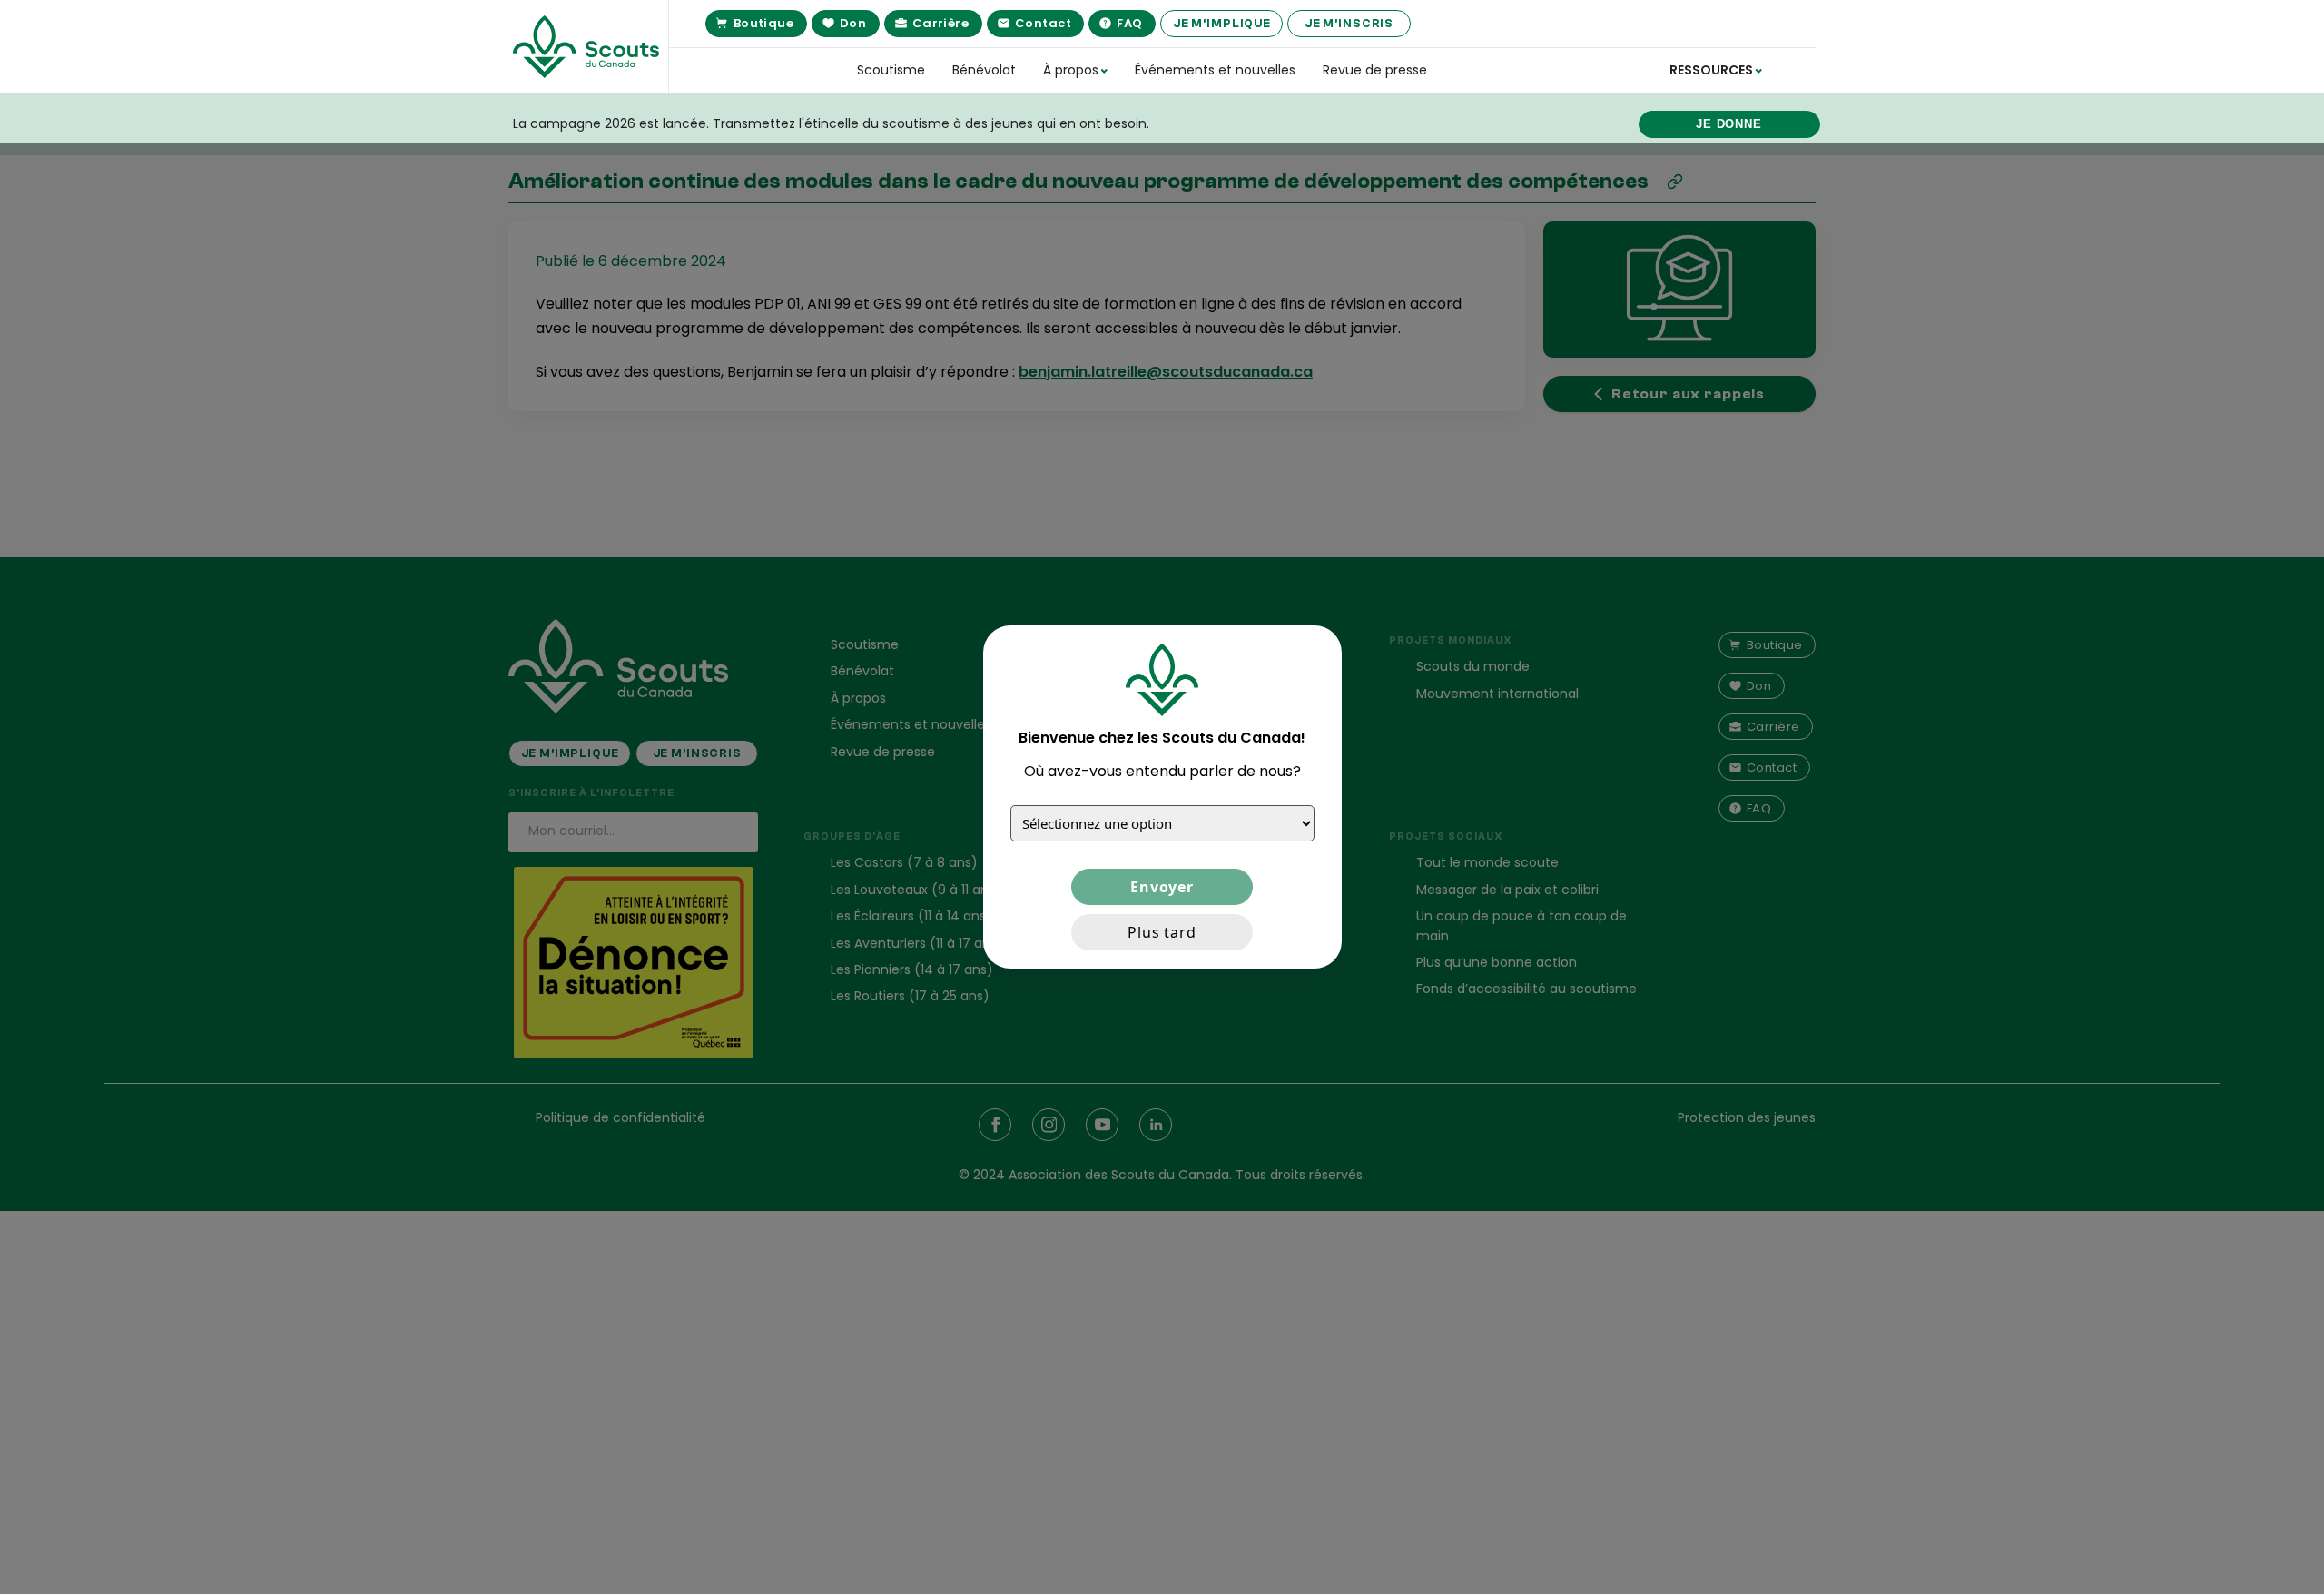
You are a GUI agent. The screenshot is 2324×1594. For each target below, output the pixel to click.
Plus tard (1162, 932)
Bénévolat (984, 70)
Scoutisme (891, 70)
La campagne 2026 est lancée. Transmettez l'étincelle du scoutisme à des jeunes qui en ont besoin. (831, 123)
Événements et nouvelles (1215, 70)
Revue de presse (1375, 70)
